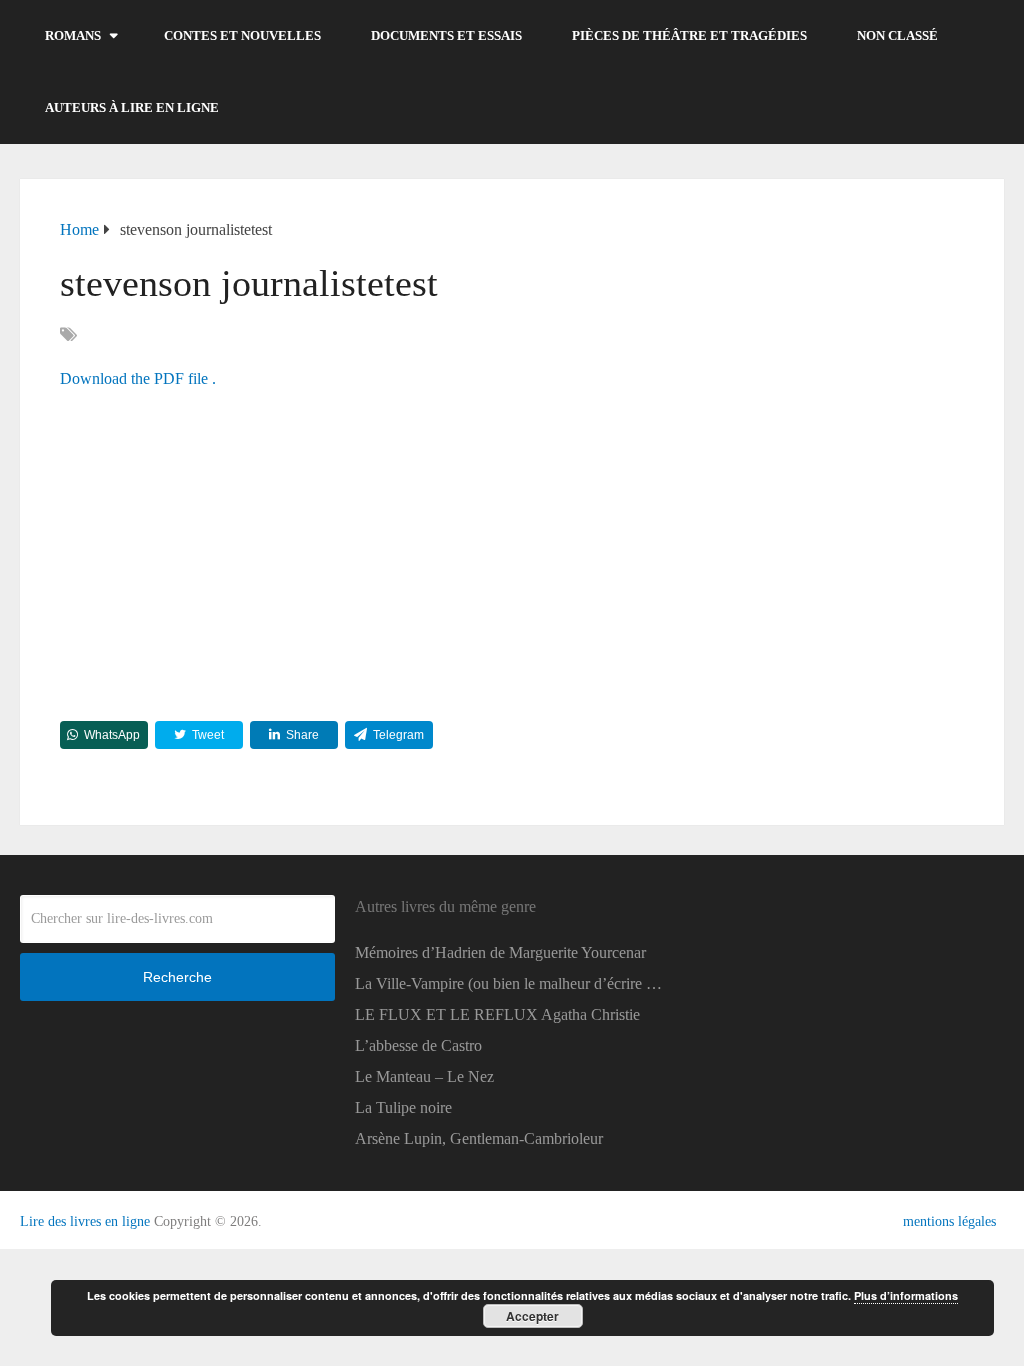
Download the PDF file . (138, 378)
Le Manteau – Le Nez (424, 1076)
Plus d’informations (906, 1295)
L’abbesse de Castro (418, 1045)
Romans (73, 35)
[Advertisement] (512, 551)
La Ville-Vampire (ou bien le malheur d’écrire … (508, 983)
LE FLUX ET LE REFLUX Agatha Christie (497, 1014)
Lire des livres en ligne (85, 1221)
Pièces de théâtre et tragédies (689, 35)
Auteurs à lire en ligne (132, 107)
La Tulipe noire (403, 1107)
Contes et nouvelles (242, 35)
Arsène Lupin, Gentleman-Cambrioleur (479, 1138)
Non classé (897, 35)
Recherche (177, 977)
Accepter (532, 1316)
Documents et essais (446, 35)
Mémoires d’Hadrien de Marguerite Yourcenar (500, 952)
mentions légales (949, 1221)
